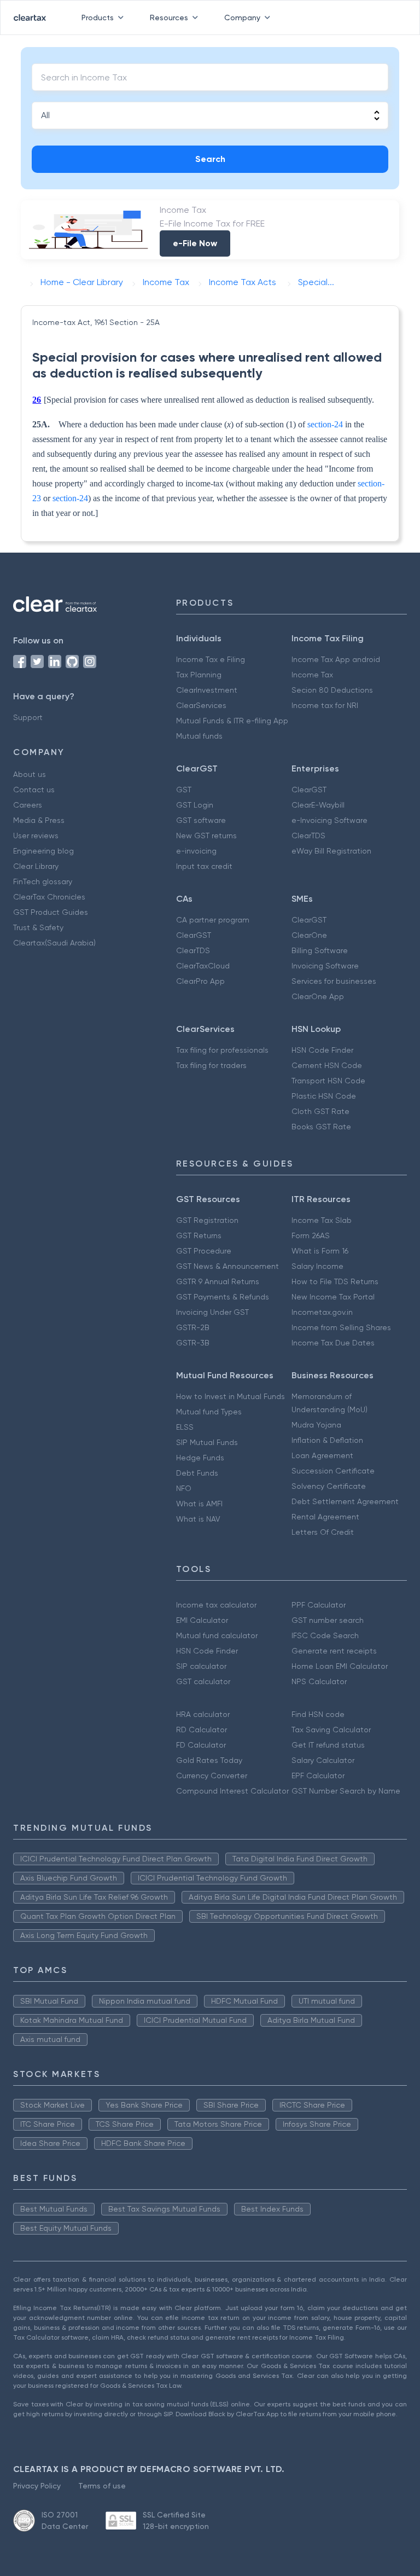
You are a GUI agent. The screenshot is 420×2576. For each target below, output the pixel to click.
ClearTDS (308, 836)
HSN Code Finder (322, 1050)
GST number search (328, 1620)
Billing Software (320, 950)
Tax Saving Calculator (331, 1730)
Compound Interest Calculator (232, 1791)
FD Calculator (201, 1745)
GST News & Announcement (227, 1266)
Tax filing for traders (211, 1065)
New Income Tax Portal (333, 1297)
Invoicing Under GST (212, 1312)
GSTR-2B (193, 1327)
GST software (201, 820)
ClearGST (309, 790)
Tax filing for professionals (222, 1050)
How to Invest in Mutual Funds (231, 1396)
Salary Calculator (323, 1760)
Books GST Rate (321, 1127)
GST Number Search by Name (346, 1791)
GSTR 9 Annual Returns (218, 1281)
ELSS (185, 1427)
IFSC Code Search (325, 1635)
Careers (28, 805)
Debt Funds (197, 1473)
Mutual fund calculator (217, 1635)
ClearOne (309, 935)
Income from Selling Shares (341, 1327)
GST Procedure (204, 1251)
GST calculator (203, 1681)
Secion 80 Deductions (332, 690)
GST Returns (199, 1235)
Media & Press (39, 820)
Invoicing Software (325, 966)
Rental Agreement (325, 1517)
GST (184, 790)
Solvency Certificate (329, 1486)
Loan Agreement (322, 1455)
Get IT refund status (328, 1745)
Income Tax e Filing (211, 659)
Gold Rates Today (209, 1760)
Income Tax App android (336, 659)
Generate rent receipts (334, 1651)
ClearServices (201, 705)
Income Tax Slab (322, 1220)
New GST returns (206, 836)
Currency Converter (212, 1776)
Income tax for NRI (325, 705)
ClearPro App (200, 981)
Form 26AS (311, 1235)
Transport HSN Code (328, 1081)
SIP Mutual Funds (207, 1442)
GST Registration (207, 1220)
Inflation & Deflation (327, 1440)
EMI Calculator (202, 1620)
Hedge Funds (200, 1458)
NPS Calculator (319, 1681)
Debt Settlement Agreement (345, 1501)
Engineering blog (43, 851)
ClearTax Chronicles (49, 897)
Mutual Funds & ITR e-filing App (232, 721)
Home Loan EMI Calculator (340, 1666)
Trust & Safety (38, 927)
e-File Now (195, 243)
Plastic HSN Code (324, 1096)
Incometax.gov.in (322, 1312)
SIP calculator (201, 1666)
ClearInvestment (207, 690)
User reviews (36, 836)
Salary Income (317, 1266)
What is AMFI (199, 1504)
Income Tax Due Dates (333, 1343)
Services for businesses (334, 981)
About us (30, 774)
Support (28, 717)
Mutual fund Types (209, 1412)
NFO (184, 1488)
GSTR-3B (193, 1343)
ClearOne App (318, 996)
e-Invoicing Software (329, 820)
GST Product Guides (51, 912)
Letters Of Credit (323, 1532)
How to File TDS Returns (335, 1281)
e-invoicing (196, 851)
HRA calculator (203, 1714)
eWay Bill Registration (331, 851)
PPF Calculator (319, 1605)
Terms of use (102, 2486)
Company (242, 18)
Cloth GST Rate (320, 1111)
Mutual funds (199, 736)
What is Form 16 (320, 1251)
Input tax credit (204, 866)
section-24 (325, 424)
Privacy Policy (37, 2486)
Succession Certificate (333, 1471)
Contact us (34, 790)
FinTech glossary (43, 881)
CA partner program (213, 920)
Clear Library (36, 866)
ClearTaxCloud (203, 966)
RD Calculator (202, 1730)
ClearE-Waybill (318, 805)
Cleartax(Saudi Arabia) (54, 943)
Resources (169, 18)
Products (98, 18)
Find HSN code (318, 1714)
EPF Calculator (318, 1776)
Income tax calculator (216, 1605)
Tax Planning (199, 675)
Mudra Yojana (316, 1425)
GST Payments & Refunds (223, 1297)
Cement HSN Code (327, 1065)
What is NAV (198, 1519)
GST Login (195, 805)
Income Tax (312, 675)
